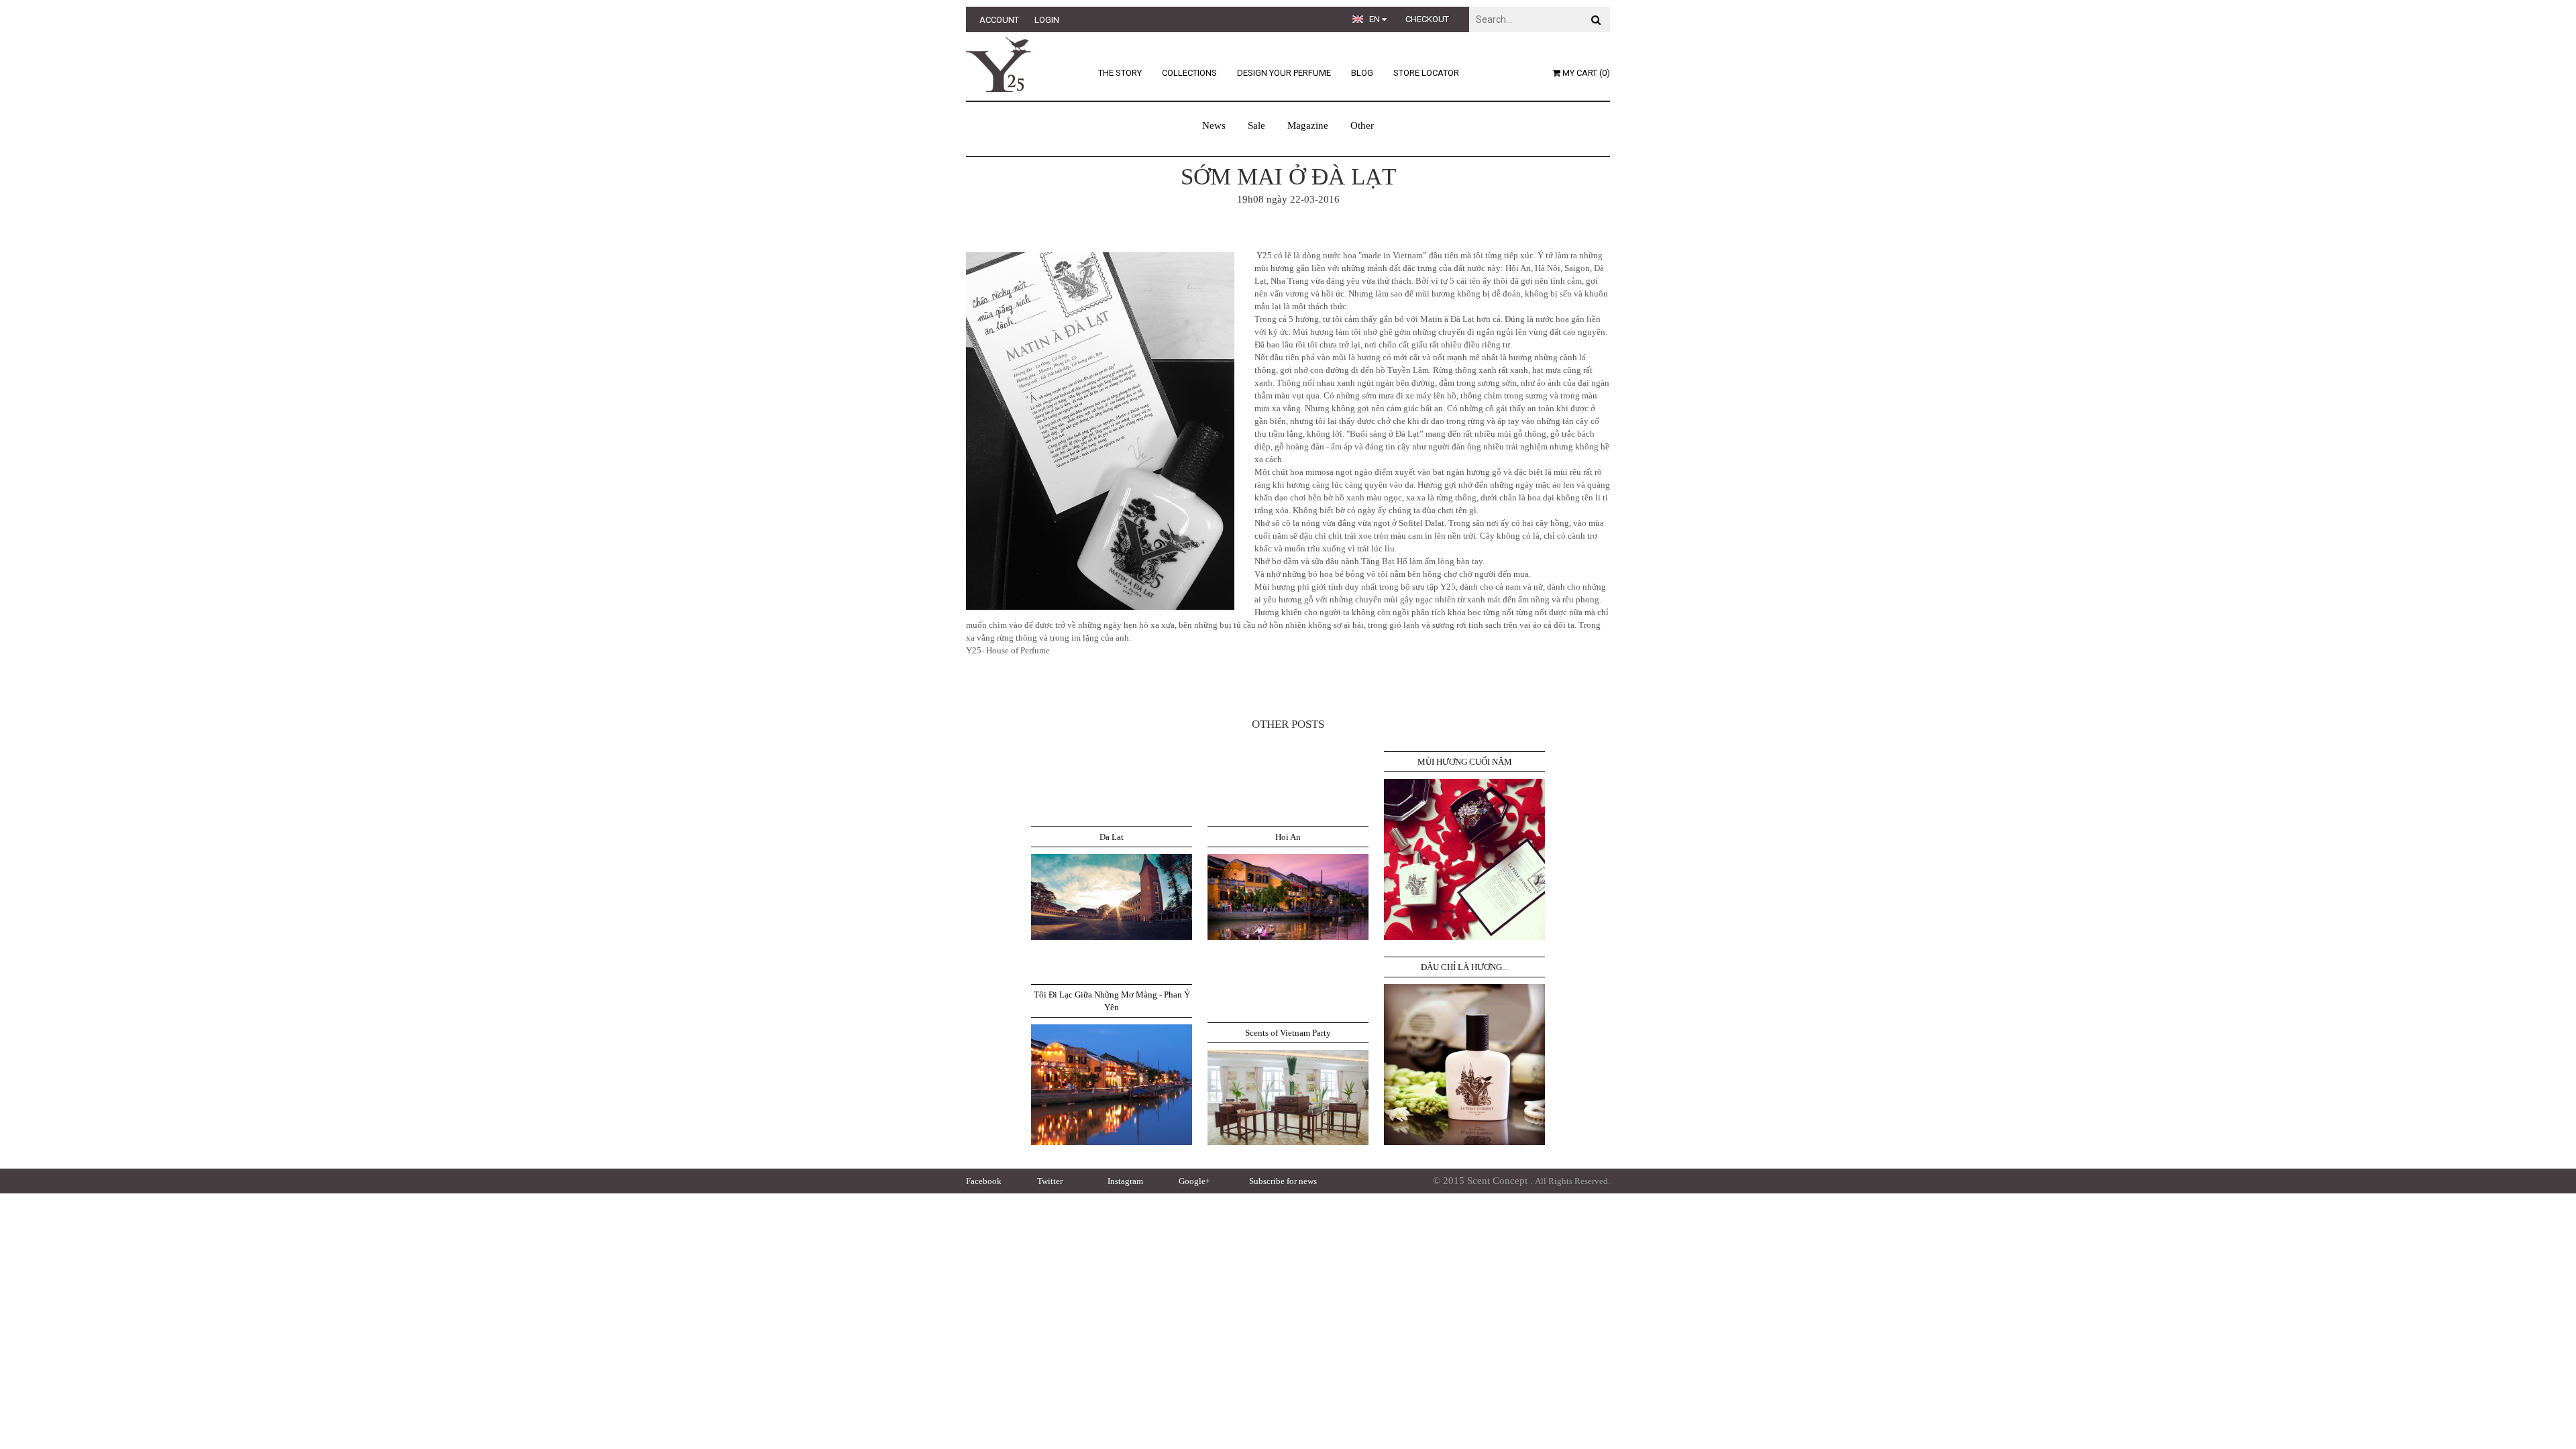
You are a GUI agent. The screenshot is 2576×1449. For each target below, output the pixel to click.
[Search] (1596, 19)
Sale (1256, 125)
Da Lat (1112, 837)
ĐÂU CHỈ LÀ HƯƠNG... (1464, 967)
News (1214, 125)
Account (999, 20)
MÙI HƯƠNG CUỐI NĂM (1465, 762)
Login (1047, 20)
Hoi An (1288, 837)
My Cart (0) (1585, 73)
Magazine (1308, 125)
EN (1376, 19)
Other (1362, 125)
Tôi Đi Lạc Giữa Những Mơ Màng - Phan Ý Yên (1112, 1001)
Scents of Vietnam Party (1288, 1033)
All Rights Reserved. (1572, 1181)
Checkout (1427, 19)
